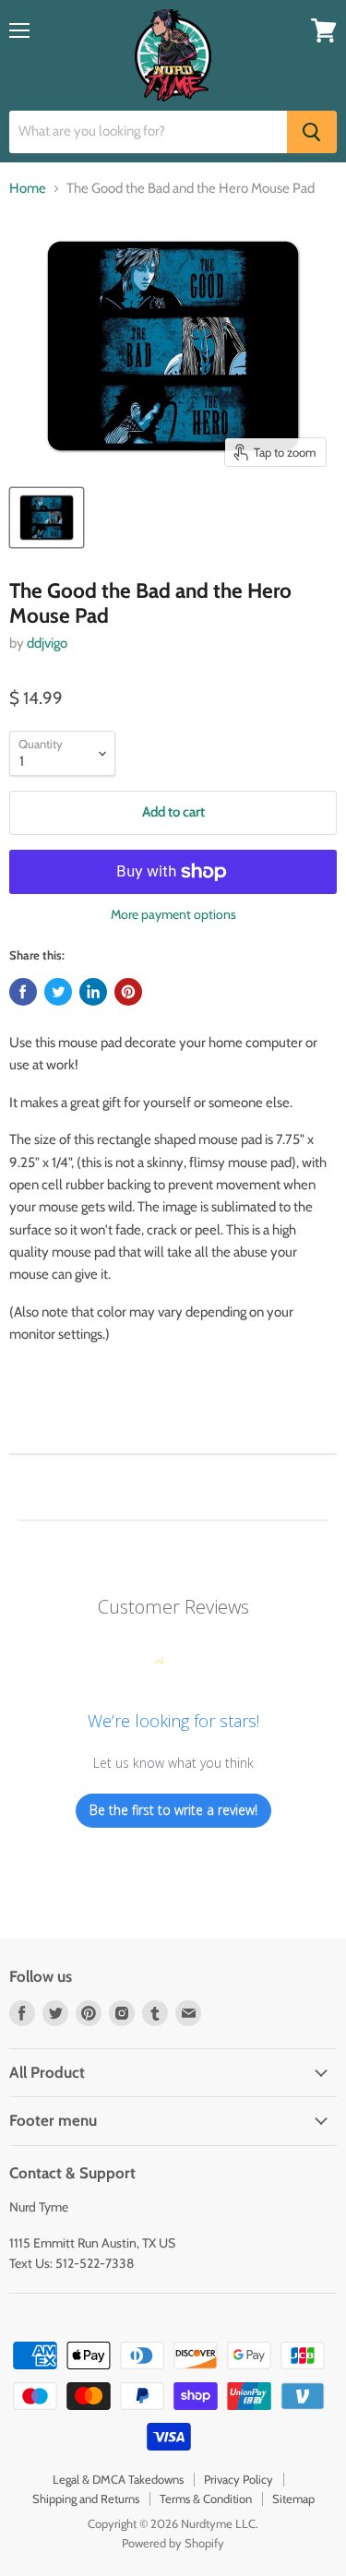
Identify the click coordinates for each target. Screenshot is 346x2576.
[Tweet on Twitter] (58, 992)
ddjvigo (47, 643)
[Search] (312, 132)
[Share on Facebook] (23, 992)
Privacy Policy (239, 2479)
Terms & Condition (206, 2498)
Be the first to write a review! (173, 1810)
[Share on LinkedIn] (93, 992)
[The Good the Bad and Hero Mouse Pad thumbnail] (47, 518)
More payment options (173, 914)
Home (28, 189)
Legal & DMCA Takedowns (118, 2479)
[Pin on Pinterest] (128, 992)
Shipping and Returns (86, 2498)
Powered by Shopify (173, 2543)
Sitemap (293, 2498)
